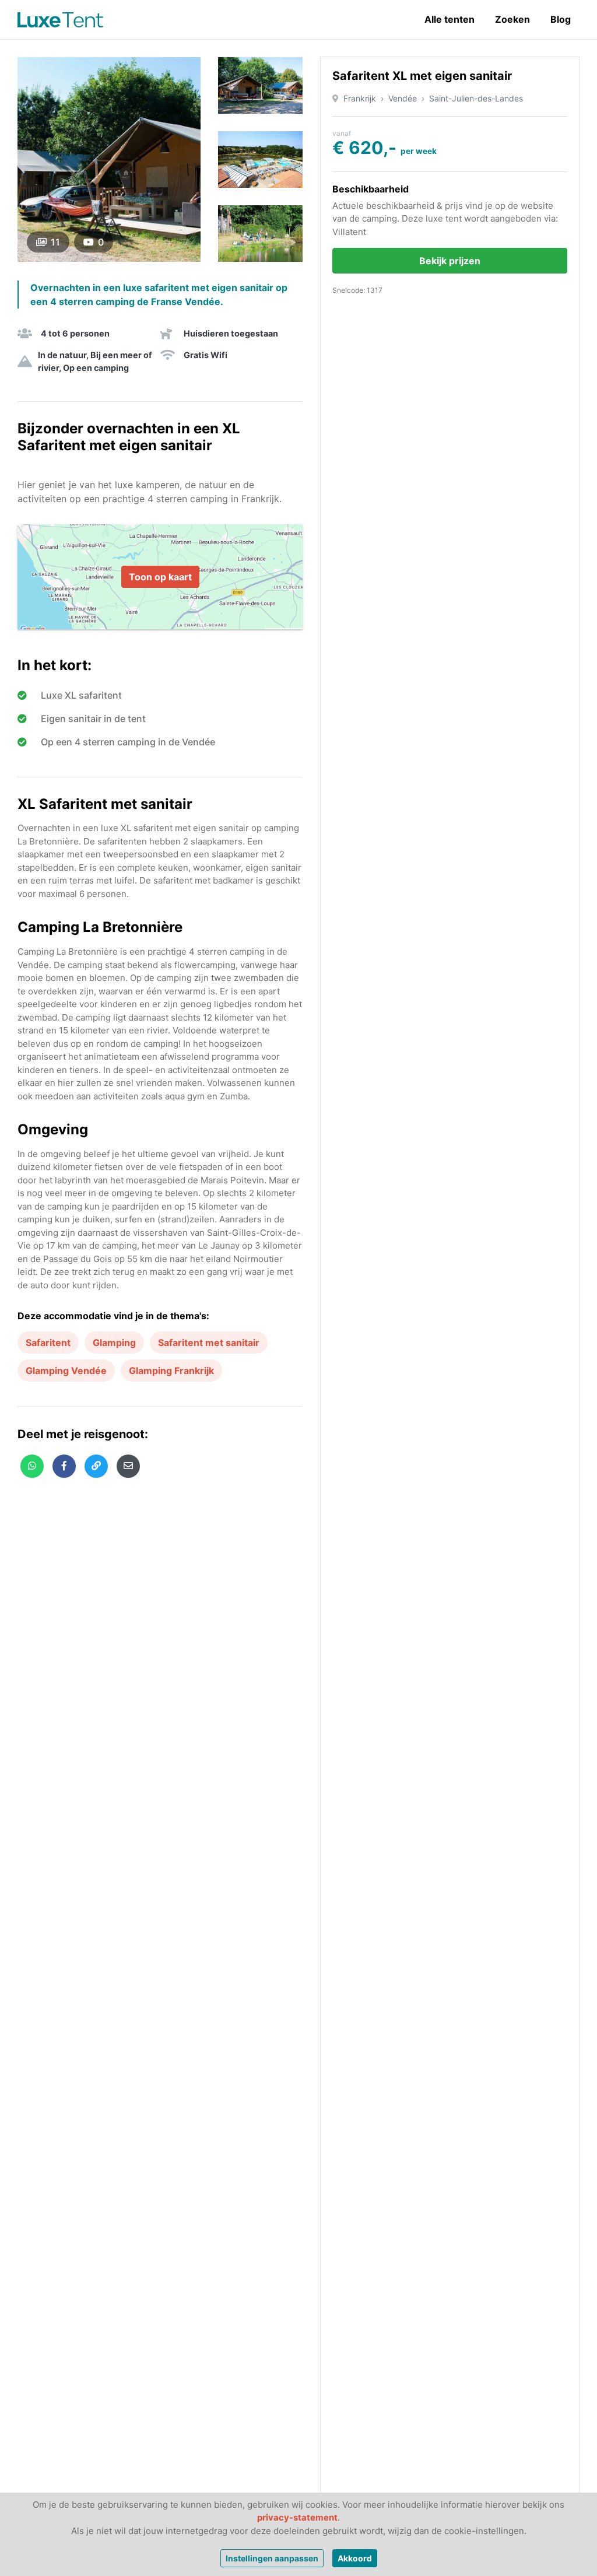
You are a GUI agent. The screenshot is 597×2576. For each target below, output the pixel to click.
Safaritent (48, 1343)
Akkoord (355, 2558)
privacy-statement (297, 2517)
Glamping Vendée (66, 1371)
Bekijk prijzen (450, 261)
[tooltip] (32, 1466)
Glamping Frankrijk (171, 1371)
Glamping (114, 1343)
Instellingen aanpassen (272, 2558)
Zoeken (512, 19)
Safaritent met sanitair (209, 1343)
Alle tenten (449, 19)
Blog (561, 19)
